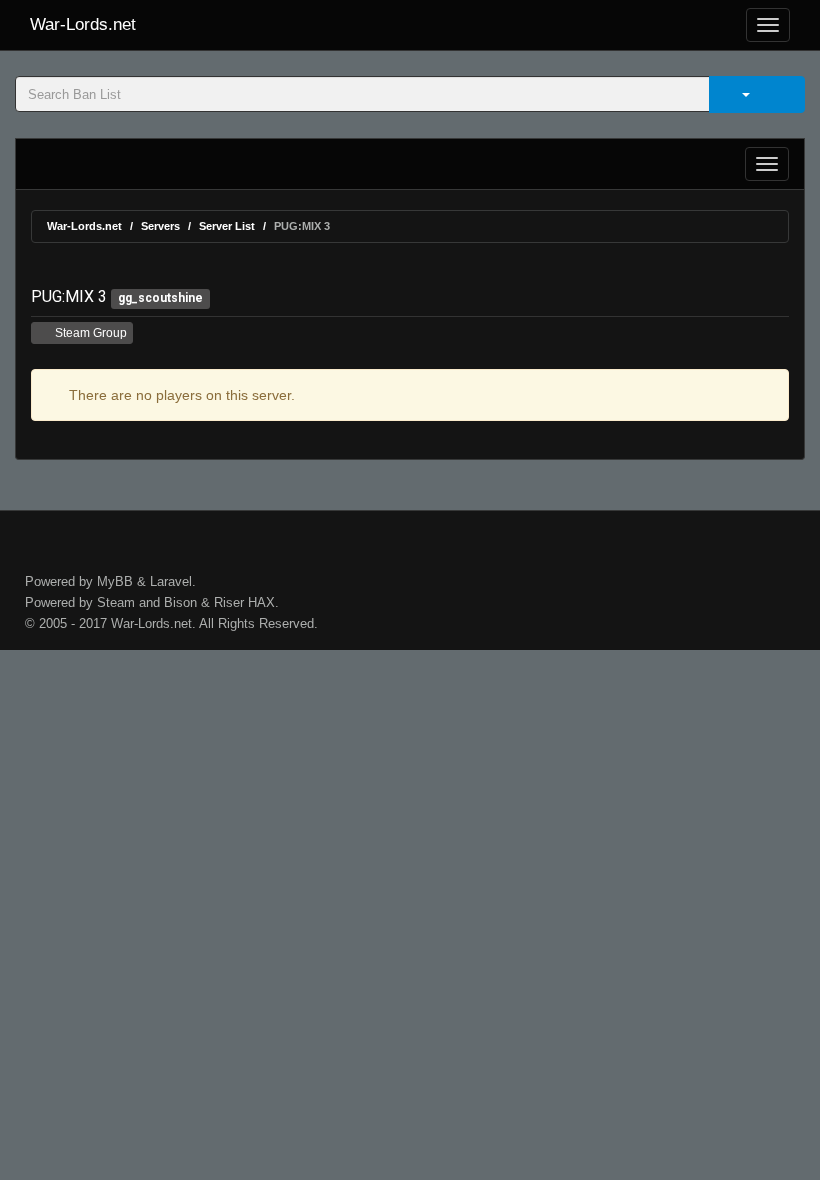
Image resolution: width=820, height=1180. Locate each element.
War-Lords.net (83, 24)
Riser (229, 602)
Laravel (171, 581)
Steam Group (89, 333)
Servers (160, 226)
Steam (116, 602)
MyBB (115, 581)
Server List (227, 226)
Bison (180, 602)
